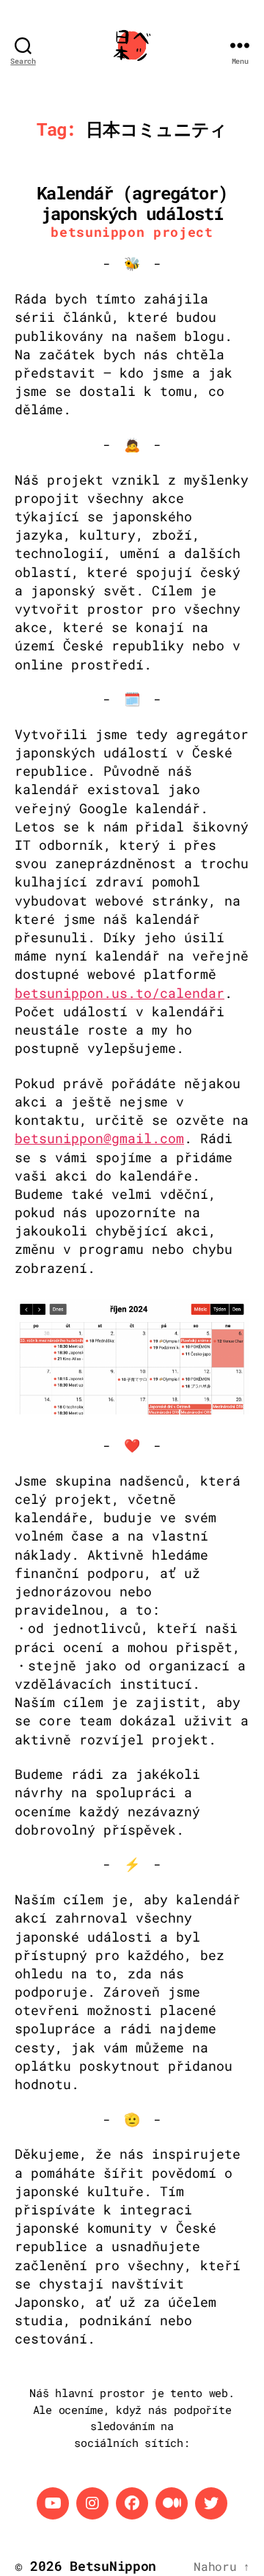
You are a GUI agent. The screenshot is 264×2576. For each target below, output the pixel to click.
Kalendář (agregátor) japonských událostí (132, 203)
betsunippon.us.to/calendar (120, 993)
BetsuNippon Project (132, 232)
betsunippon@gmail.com (99, 1138)
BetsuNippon (113, 2566)
